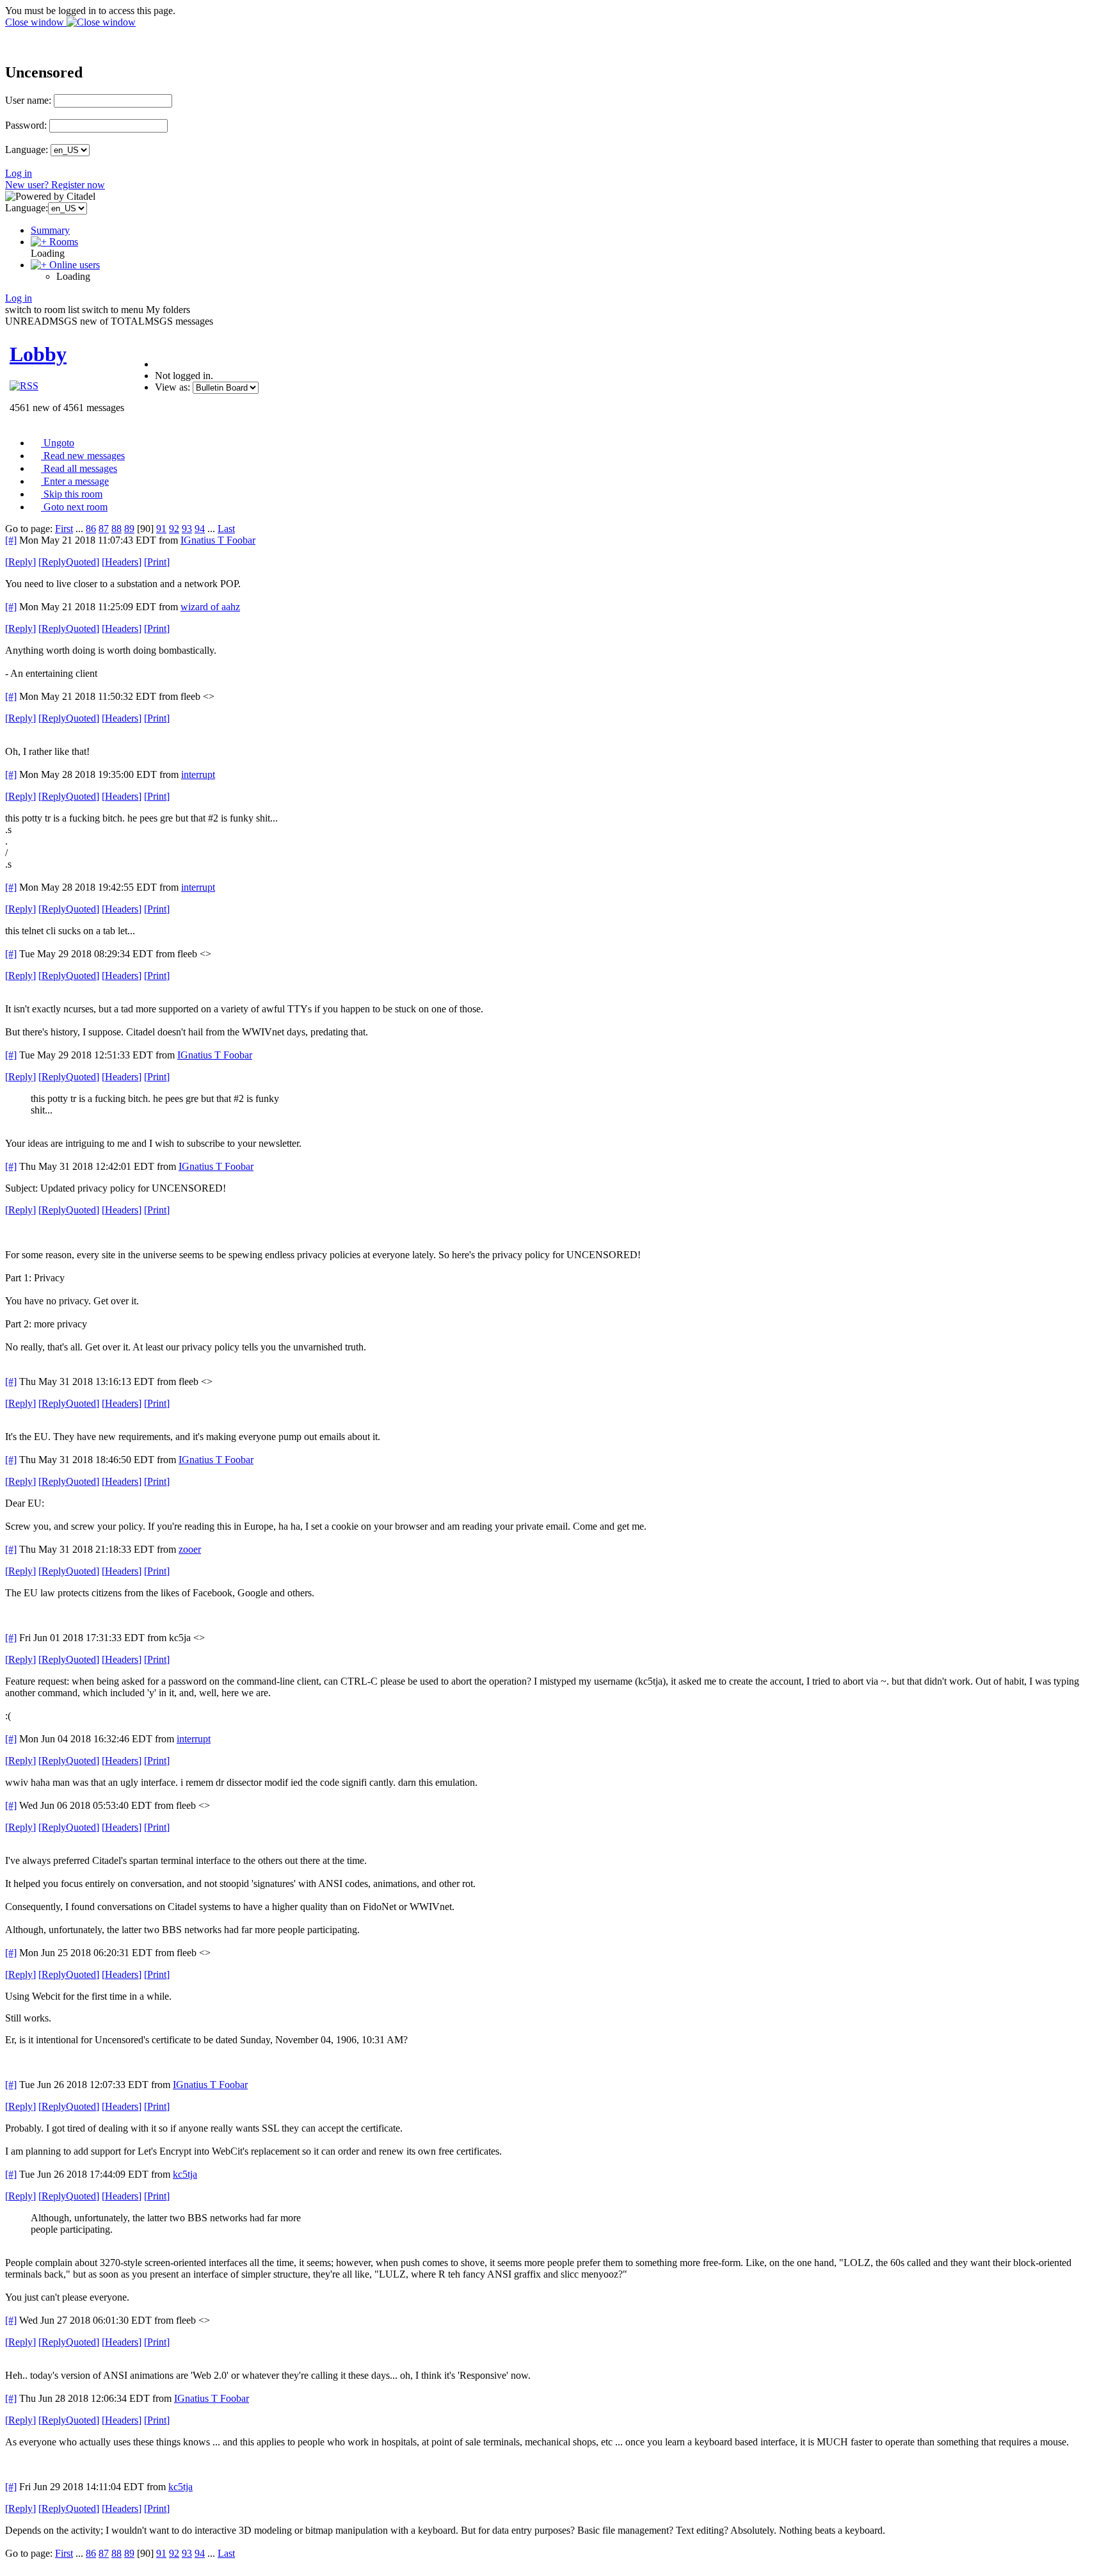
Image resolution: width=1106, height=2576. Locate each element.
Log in (19, 173)
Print (157, 562)
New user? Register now (55, 185)
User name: (28, 100)
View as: (172, 387)
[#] (11, 540)
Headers (122, 562)
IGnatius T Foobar (218, 540)
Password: (26, 125)
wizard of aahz (210, 607)
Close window (36, 22)
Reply (20, 562)
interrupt (198, 774)
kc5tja (185, 2174)
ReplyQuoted (69, 562)
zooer (190, 1549)
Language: (27, 150)
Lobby (38, 354)
